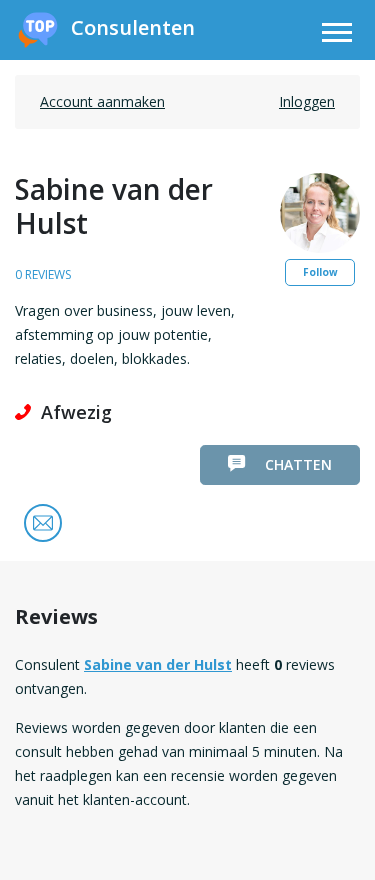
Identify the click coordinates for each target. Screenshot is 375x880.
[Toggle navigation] (337, 35)
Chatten (298, 464)
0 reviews (43, 274)
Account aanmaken (102, 101)
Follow (320, 272)
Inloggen (307, 101)
